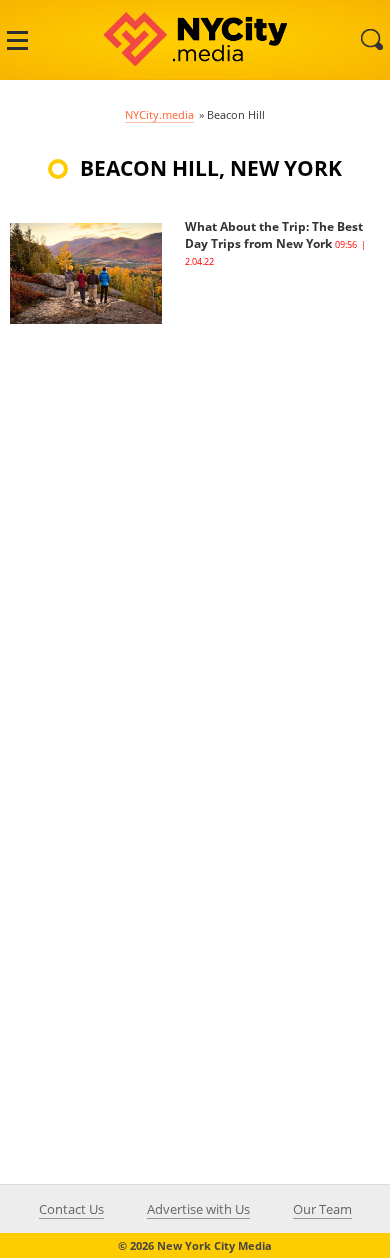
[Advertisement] (195, 519)
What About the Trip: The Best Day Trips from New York (274, 235)
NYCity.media (159, 114)
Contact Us (71, 1209)
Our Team (322, 1209)
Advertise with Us (198, 1209)
